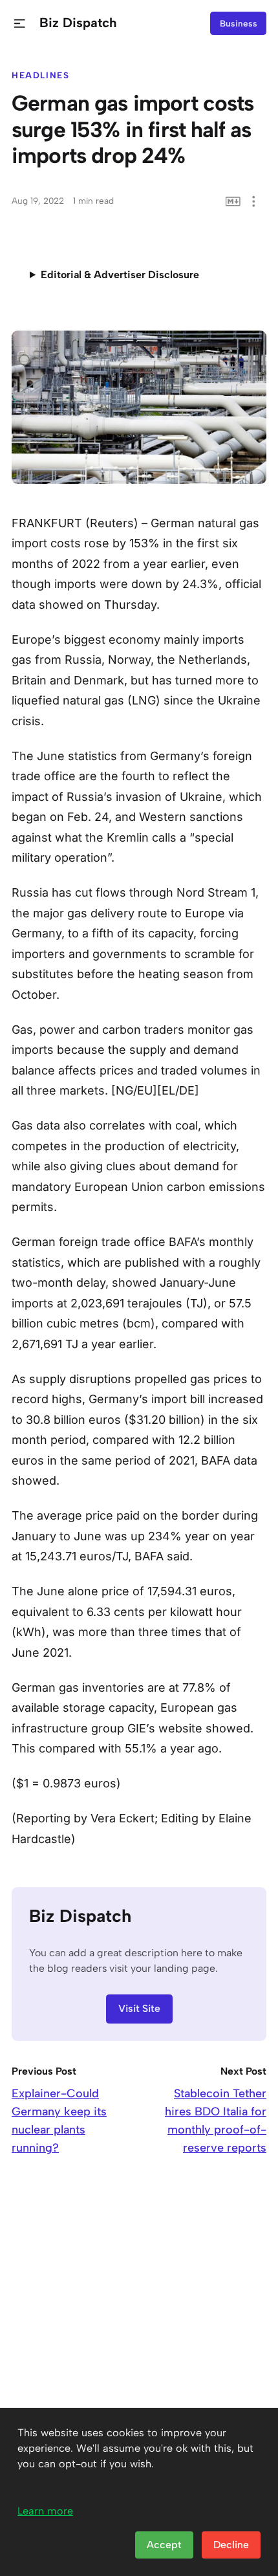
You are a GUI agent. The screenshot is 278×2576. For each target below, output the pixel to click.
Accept (164, 2545)
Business (239, 23)
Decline (231, 2545)
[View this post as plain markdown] (233, 202)
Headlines (41, 75)
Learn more (45, 2511)
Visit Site (139, 2008)
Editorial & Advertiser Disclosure (120, 275)
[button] (20, 24)
